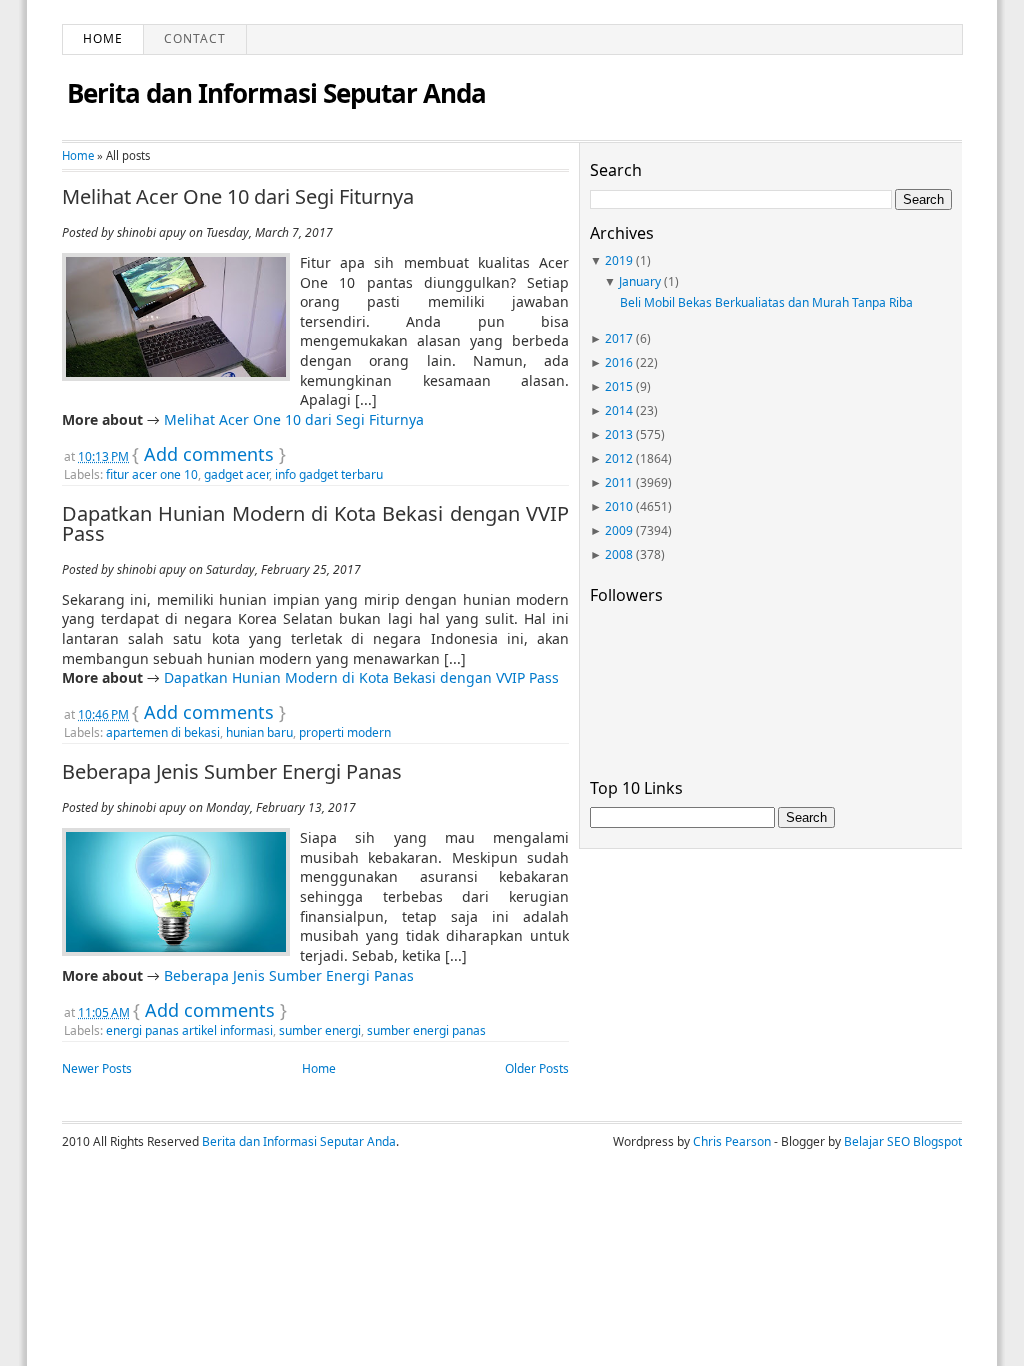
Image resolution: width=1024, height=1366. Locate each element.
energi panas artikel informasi (189, 1030)
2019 (619, 260)
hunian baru (259, 732)
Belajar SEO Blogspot (903, 1141)
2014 (619, 410)
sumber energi (320, 1030)
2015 (619, 386)
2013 (619, 434)
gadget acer (236, 474)
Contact (195, 38)
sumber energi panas (426, 1030)
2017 (619, 338)
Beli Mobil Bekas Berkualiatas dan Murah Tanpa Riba (766, 302)
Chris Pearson (732, 1141)
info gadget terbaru (329, 474)
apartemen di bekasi (163, 732)
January (640, 281)
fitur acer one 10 (152, 474)
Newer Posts (97, 1068)
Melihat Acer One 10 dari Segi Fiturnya (238, 197)
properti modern (345, 732)
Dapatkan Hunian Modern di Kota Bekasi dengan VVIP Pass (315, 524)
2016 (619, 362)
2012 (619, 458)
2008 (619, 554)
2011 (619, 482)
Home (103, 38)
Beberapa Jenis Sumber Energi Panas (232, 772)
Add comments (209, 454)
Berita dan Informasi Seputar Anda (276, 93)
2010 (619, 506)
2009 (619, 530)
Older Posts (537, 1068)
